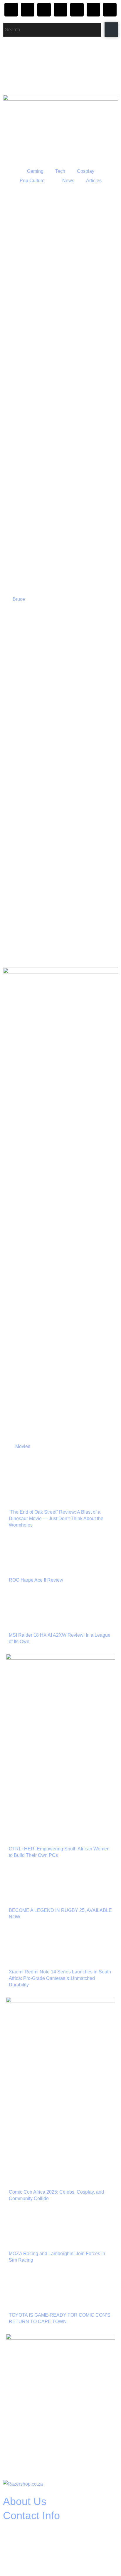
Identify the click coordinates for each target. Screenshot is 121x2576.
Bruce (19, 599)
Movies (23, 1446)
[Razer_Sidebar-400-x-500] (60, 1658)
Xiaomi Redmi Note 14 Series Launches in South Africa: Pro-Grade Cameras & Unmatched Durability (60, 1978)
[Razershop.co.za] (23, 2484)
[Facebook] (28, 10)
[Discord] (44, 10)
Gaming (35, 171)
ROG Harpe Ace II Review (36, 1580)
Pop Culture (32, 181)
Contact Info (31, 2516)
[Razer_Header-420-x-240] (60, 99)
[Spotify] (93, 10)
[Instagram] (11, 10)
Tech (60, 171)
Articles (94, 181)
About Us (25, 2501)
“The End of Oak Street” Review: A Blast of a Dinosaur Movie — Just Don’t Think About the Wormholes (56, 1518)
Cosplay (86, 171)
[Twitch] (60, 10)
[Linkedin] (110, 10)
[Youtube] (77, 10)
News (68, 181)
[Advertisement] (60, 907)
